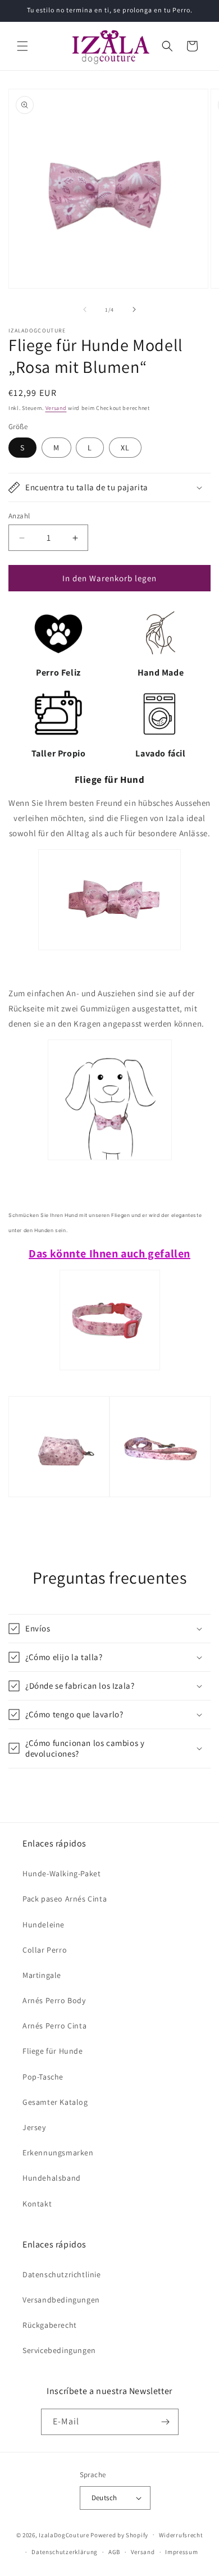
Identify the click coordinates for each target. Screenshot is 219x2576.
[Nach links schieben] (85, 309)
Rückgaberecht (50, 2325)
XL (125, 448)
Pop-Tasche (43, 2077)
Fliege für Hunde (53, 2051)
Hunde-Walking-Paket (61, 1873)
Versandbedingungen (61, 2300)
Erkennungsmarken (58, 2153)
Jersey (34, 2127)
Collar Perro (45, 1950)
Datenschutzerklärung (65, 2552)
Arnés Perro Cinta (54, 2026)
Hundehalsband (52, 2178)
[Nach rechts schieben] (134, 309)
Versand (56, 408)
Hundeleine (44, 1925)
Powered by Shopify (119, 2534)
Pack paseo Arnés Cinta (65, 1899)
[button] (22, 46)
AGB (114, 2552)
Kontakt (37, 2204)
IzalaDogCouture (64, 2534)
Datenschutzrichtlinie (62, 2274)
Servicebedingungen (59, 2350)
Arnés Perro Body (54, 2000)
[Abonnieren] (166, 2422)
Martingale (42, 1975)
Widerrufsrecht (181, 2535)
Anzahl (19, 516)
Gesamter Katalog (55, 2102)
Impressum (181, 2552)
